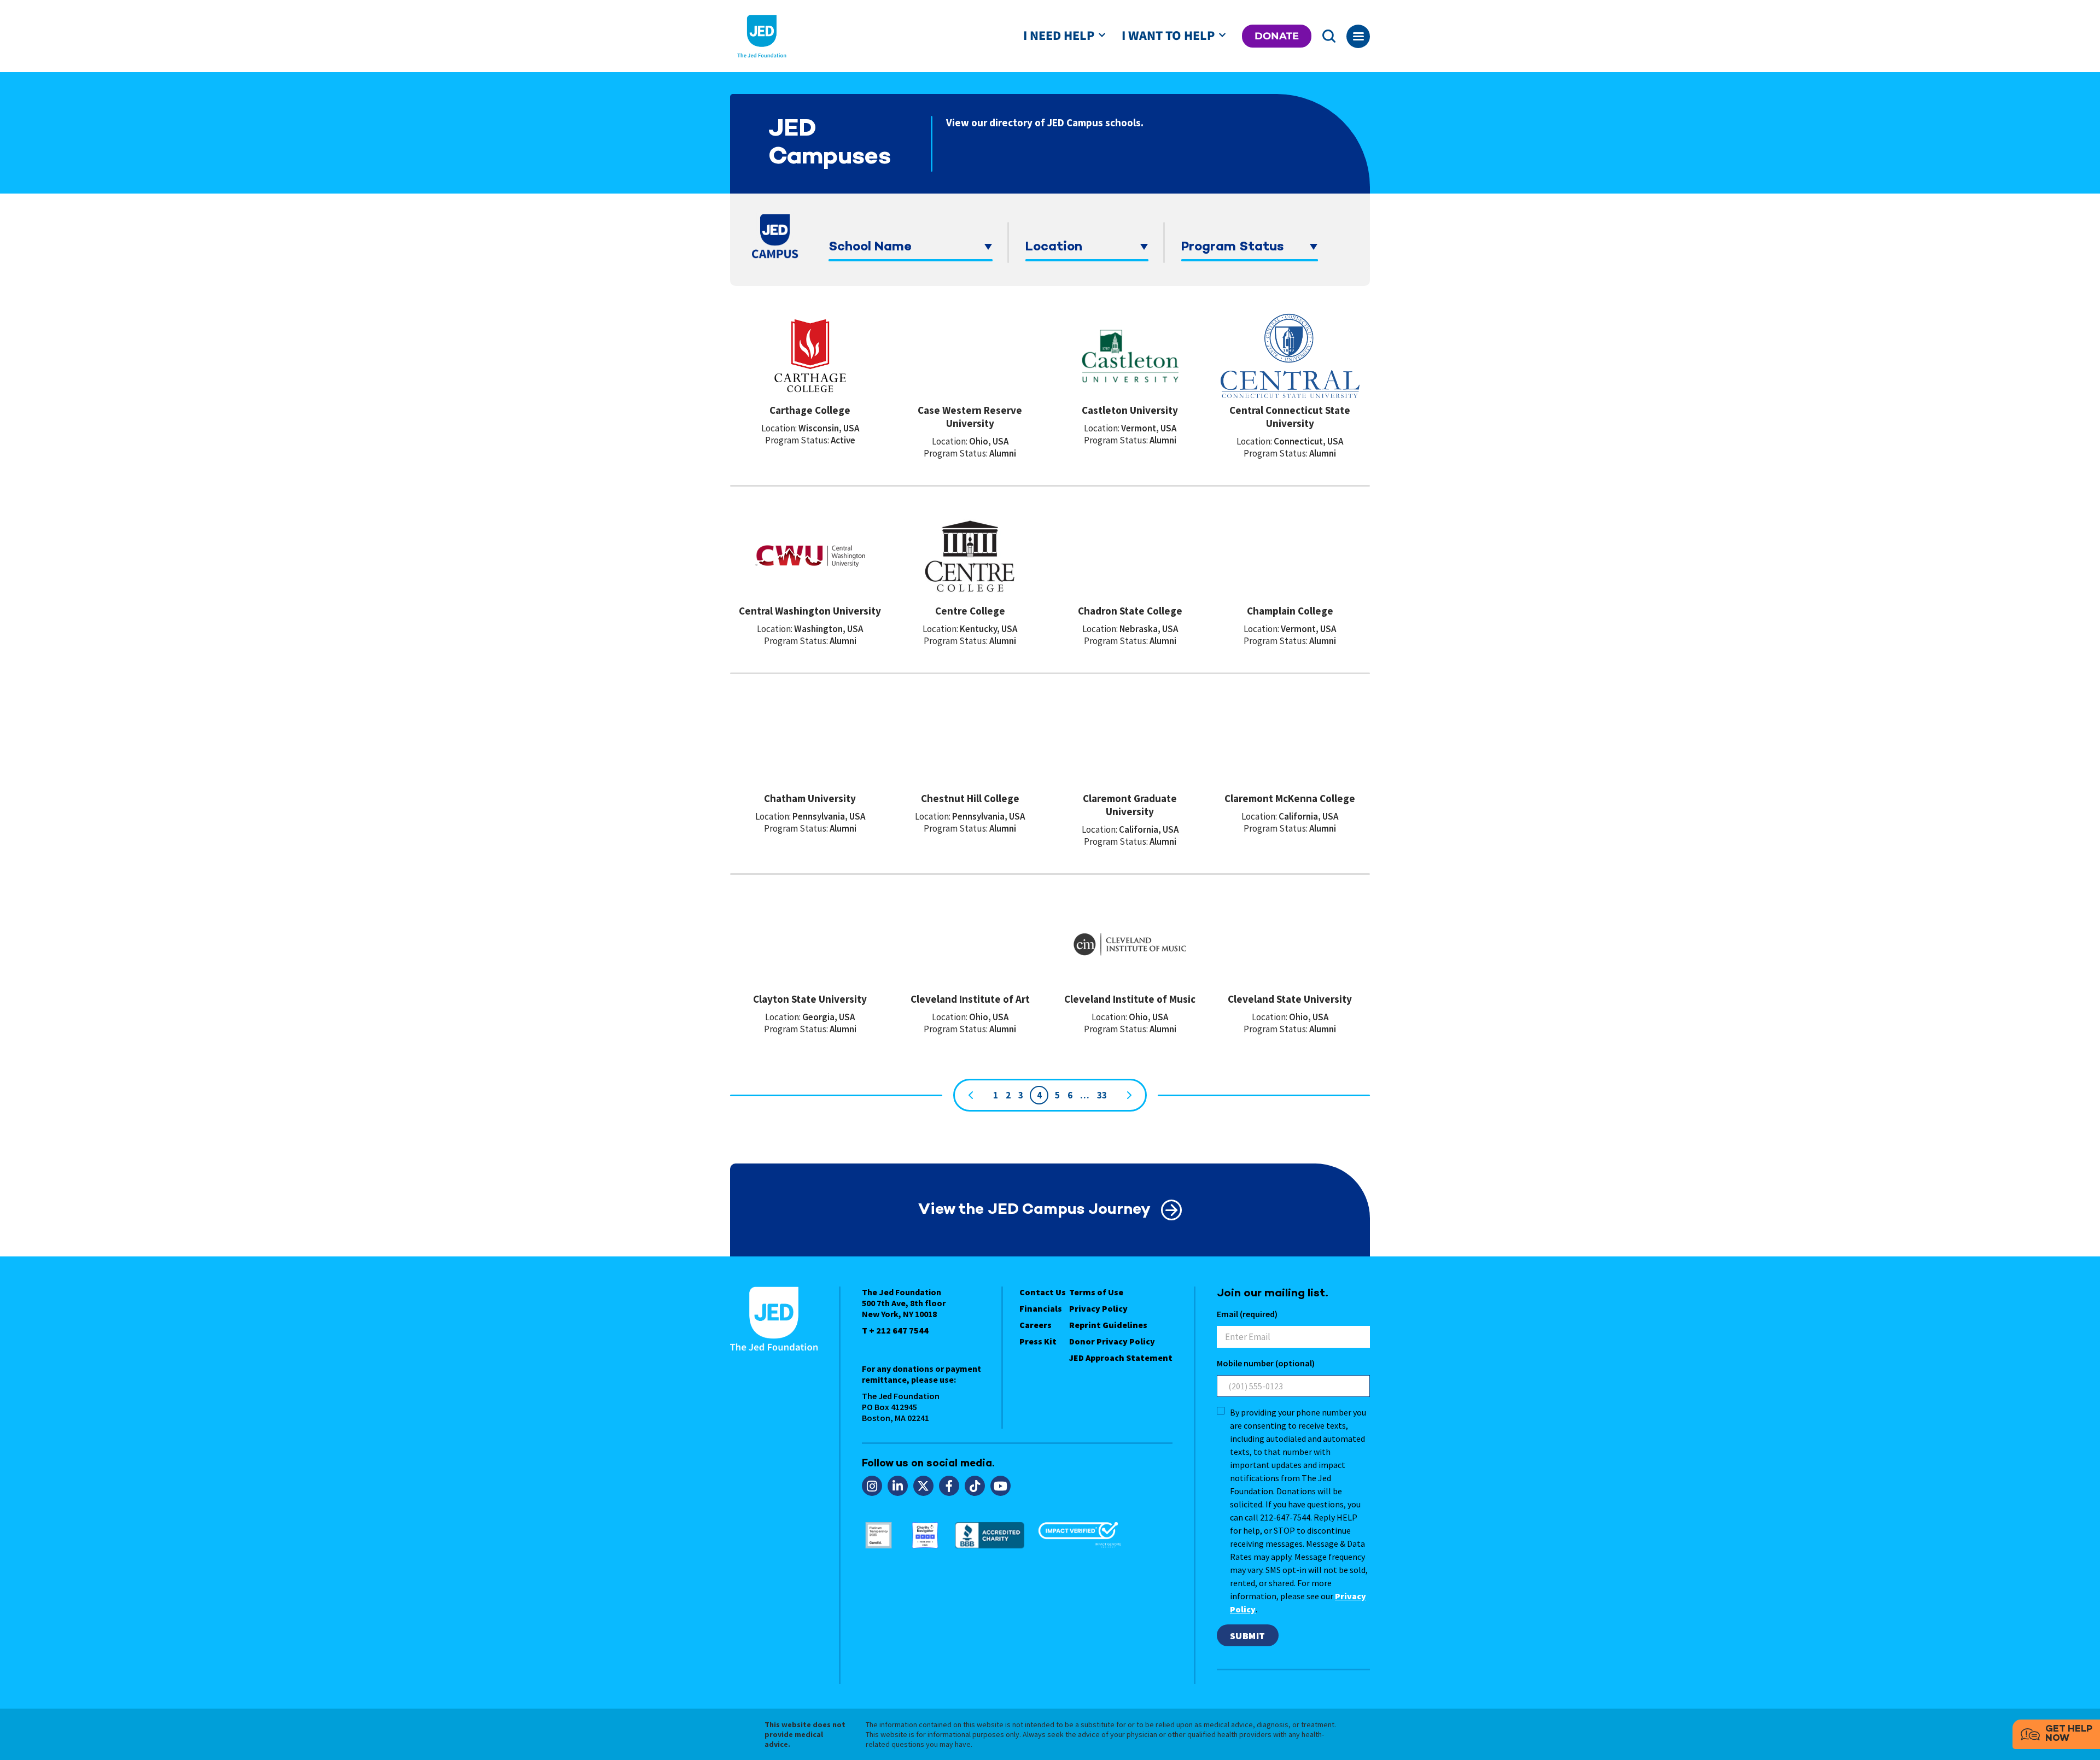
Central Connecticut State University (1290, 417)
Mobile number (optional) (1266, 1363)
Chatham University (810, 798)
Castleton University (1130, 410)
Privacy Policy (1098, 1308)
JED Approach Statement (1121, 1358)
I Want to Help (1168, 36)
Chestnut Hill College (970, 798)
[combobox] (911, 247)
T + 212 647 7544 (895, 1330)
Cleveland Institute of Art (970, 999)
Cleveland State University (1290, 999)
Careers (1036, 1325)
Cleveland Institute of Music (1130, 999)
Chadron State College (1130, 611)
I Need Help (1059, 36)
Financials (1041, 1308)
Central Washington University (810, 611)
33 (1102, 1095)
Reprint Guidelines (1108, 1325)
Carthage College (810, 410)
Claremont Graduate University (1130, 805)
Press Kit (1038, 1341)
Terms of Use (1096, 1292)
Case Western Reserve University (970, 417)
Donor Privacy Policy (1112, 1341)
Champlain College (1290, 611)
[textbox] (911, 247)
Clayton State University (810, 999)
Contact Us (1043, 1292)
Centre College (970, 611)
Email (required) (1247, 1314)
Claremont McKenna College (1290, 798)
